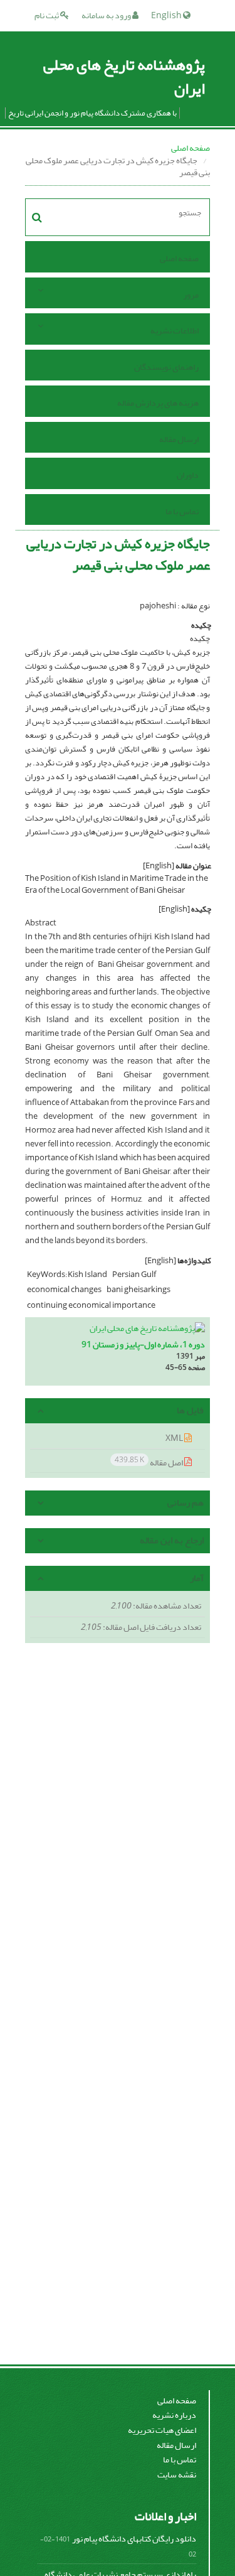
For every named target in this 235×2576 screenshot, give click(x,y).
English (167, 15)
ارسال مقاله (179, 439)
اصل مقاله (149, 1462)
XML (175, 1438)
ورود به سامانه (107, 15)
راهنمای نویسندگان (166, 367)
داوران (188, 475)
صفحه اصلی (191, 148)
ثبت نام (47, 15)
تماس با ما (182, 511)
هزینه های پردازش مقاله (158, 403)
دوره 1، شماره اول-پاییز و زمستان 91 (143, 1345)
